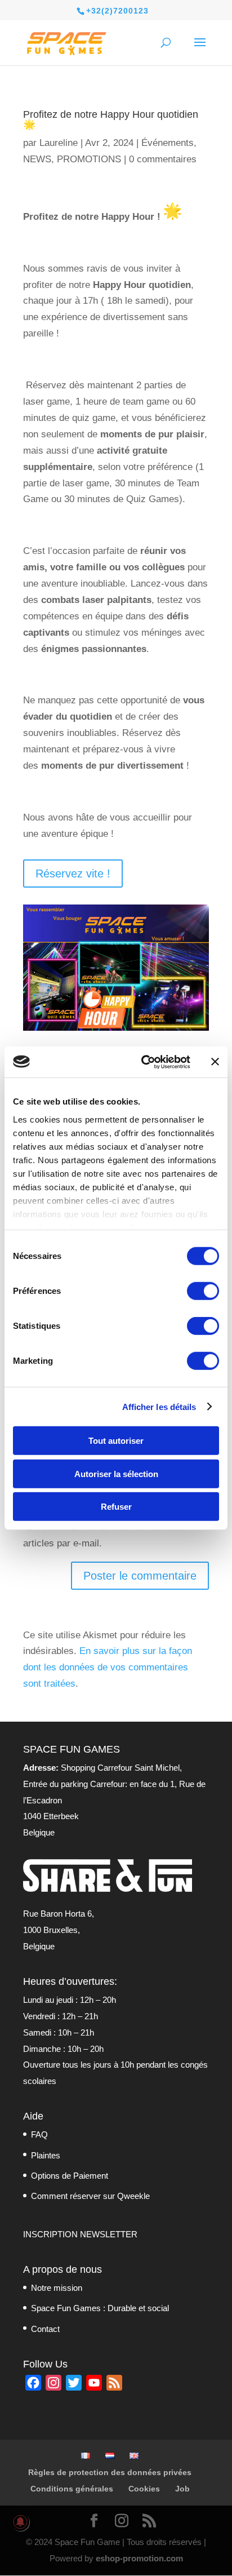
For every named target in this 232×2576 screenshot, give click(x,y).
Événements (168, 143)
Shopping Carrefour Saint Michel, (102, 1768)
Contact (45, 2329)
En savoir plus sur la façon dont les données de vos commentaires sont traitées (108, 1667)
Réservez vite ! (73, 874)
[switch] (203, 1291)
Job (182, 2489)
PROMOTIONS (89, 159)
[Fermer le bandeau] (215, 1062)
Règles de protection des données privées (110, 2472)
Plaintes (46, 2155)
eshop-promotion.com (139, 2558)
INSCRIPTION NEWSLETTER (80, 2234)
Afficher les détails (159, 1406)
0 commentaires (163, 159)
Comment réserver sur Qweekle (90, 2196)
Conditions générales (72, 2489)
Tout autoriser (116, 1441)
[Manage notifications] (20, 2522)
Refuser (116, 1507)
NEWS (37, 159)
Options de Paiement (70, 2176)
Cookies (144, 2489)
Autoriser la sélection (116, 1473)
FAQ (39, 2134)
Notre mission (57, 2288)
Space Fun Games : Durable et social (100, 2308)
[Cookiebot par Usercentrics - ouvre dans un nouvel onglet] (144, 1062)
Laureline (59, 143)
